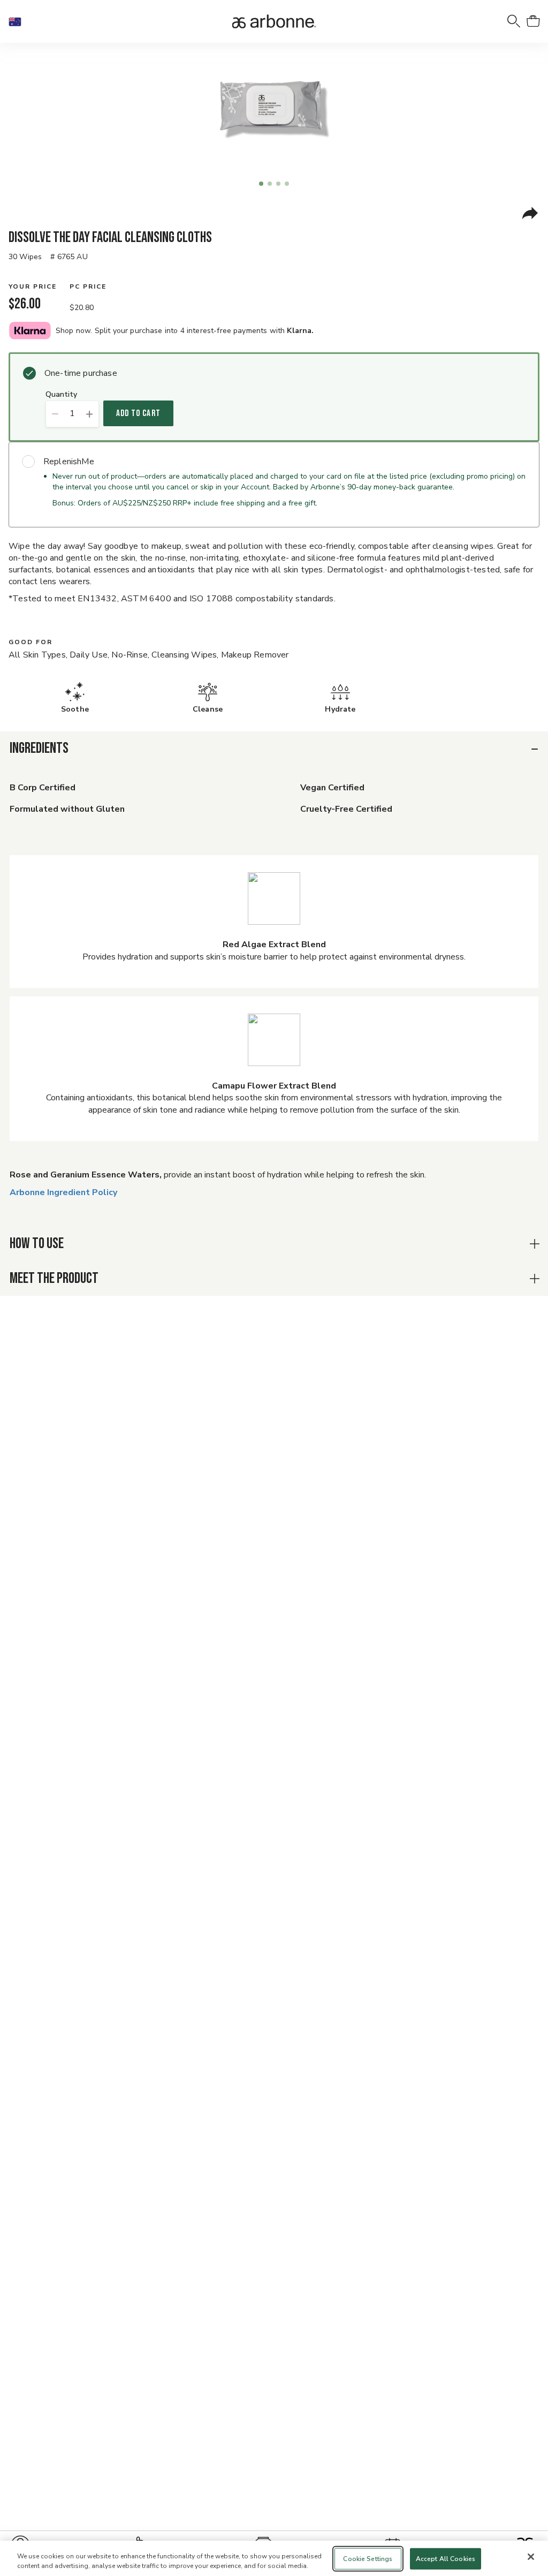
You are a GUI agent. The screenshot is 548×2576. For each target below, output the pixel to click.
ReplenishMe (69, 462)
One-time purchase (81, 373)
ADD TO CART (138, 413)
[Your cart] (533, 21)
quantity (61, 395)
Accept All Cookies (446, 2559)
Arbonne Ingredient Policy (63, 1192)
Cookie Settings (368, 2559)
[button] (19, 21)
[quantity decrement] (55, 414)
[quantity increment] (90, 414)
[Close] (531, 2557)
